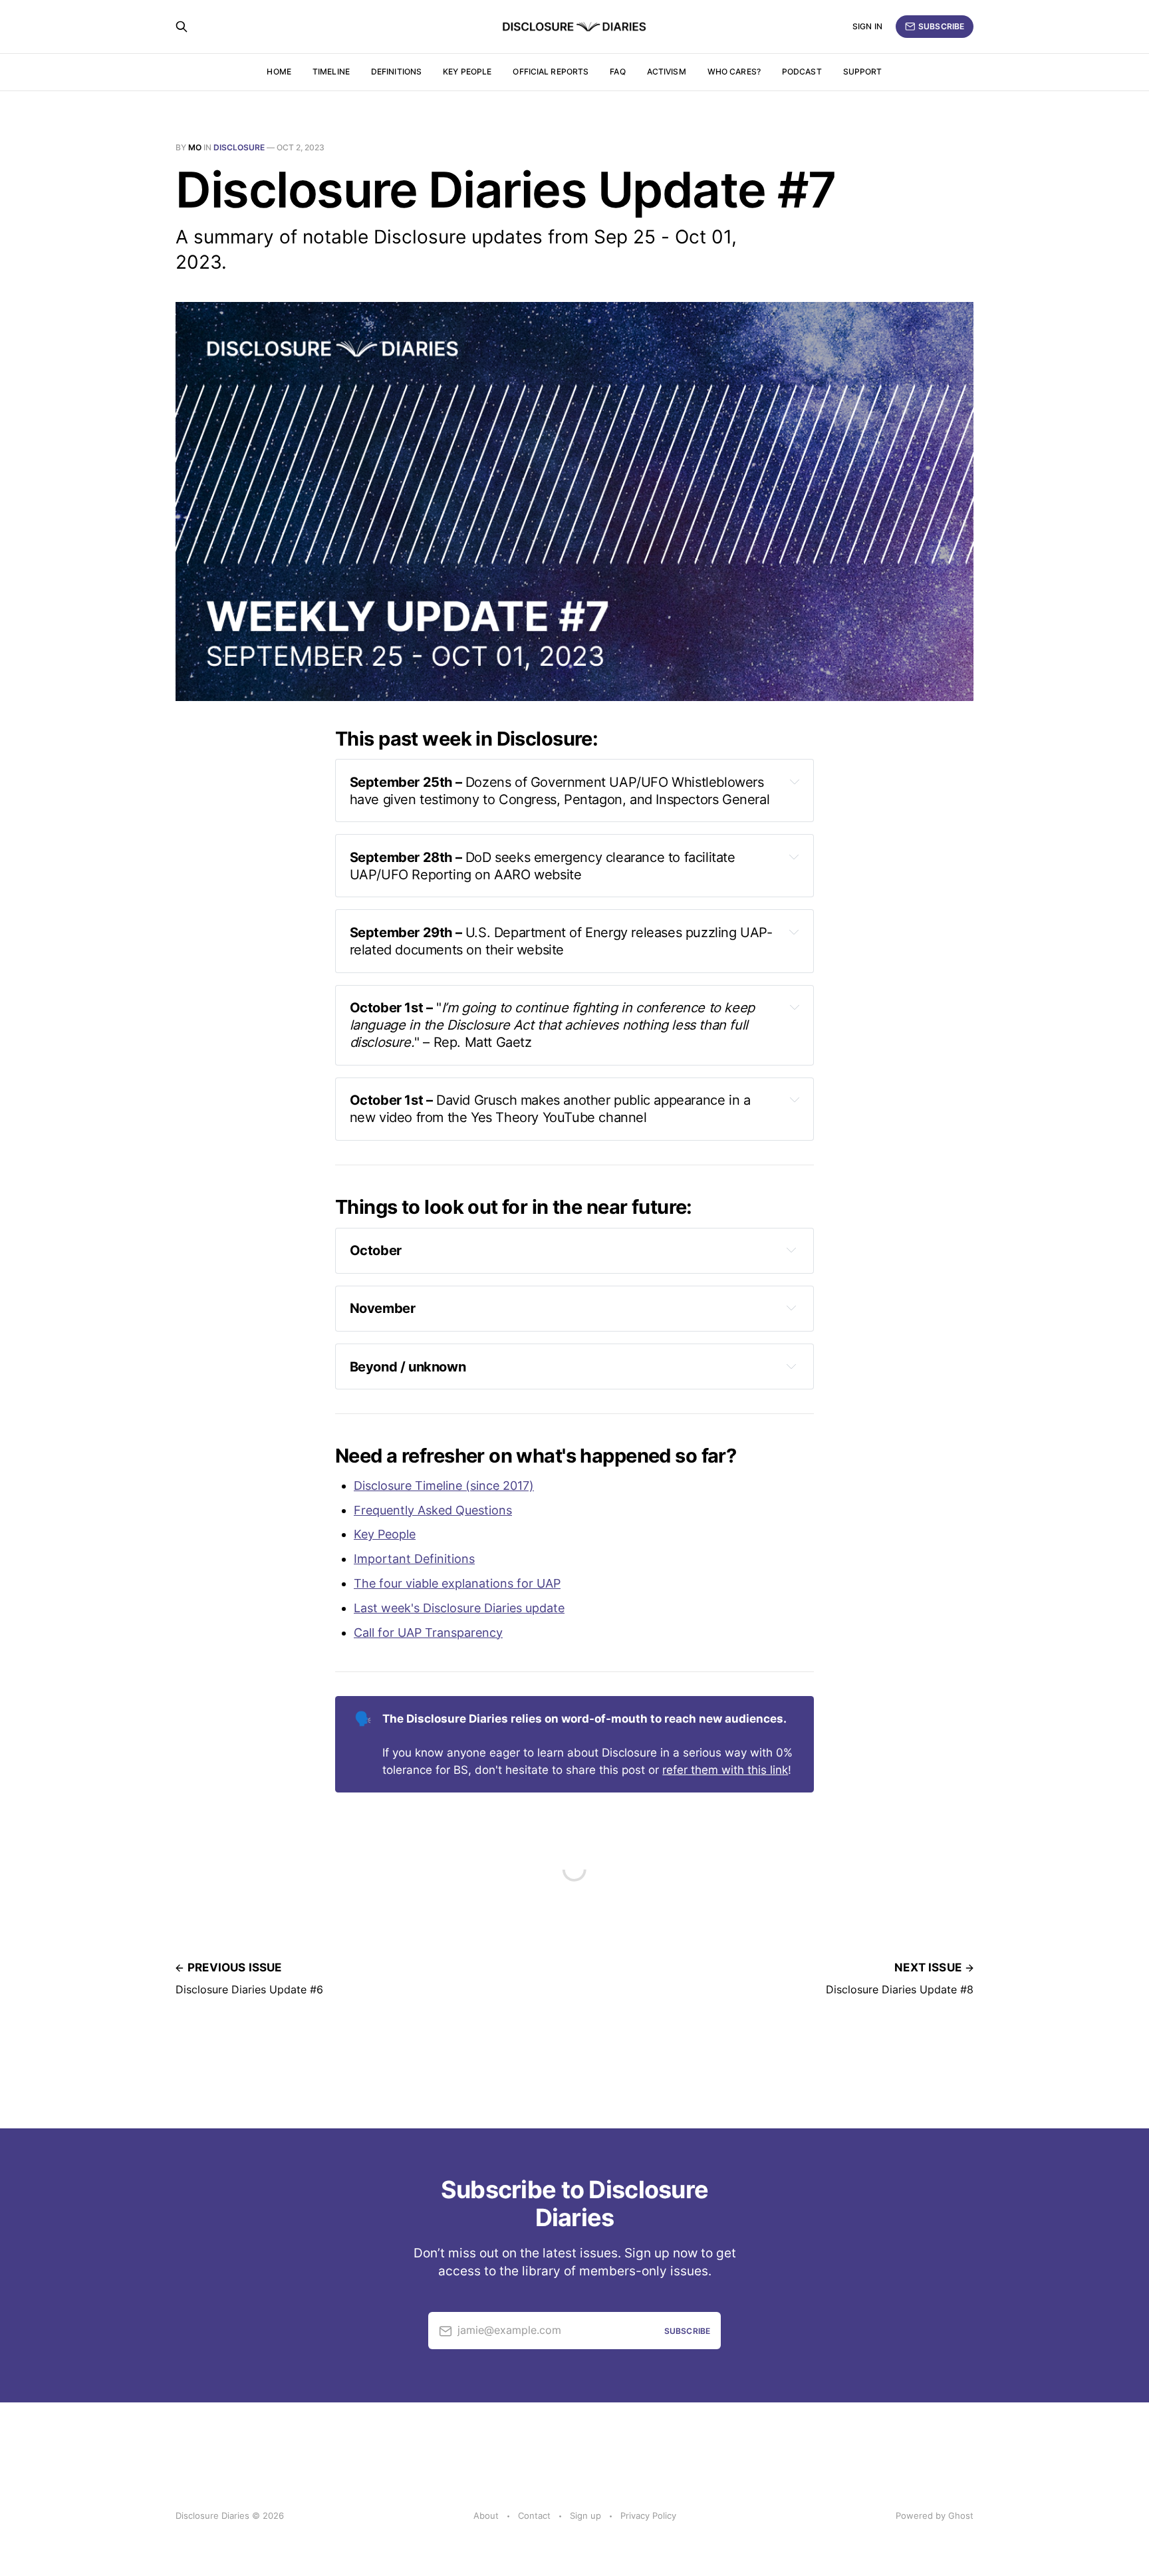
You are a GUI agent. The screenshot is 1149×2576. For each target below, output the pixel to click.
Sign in (867, 26)
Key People (385, 1534)
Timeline (331, 72)
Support (863, 72)
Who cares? (734, 72)
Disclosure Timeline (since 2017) (444, 1486)
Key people (467, 72)
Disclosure (239, 147)
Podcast (802, 72)
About (486, 2515)
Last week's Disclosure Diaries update (459, 1608)
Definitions (396, 72)
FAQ (617, 72)
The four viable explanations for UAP (457, 1583)
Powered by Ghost (935, 2515)
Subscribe (941, 26)
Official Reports (551, 72)
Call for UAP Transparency (428, 1633)
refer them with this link (725, 1770)
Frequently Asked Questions (433, 1510)
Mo (195, 147)
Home (279, 72)
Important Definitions (414, 1559)
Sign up (585, 2515)
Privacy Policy (648, 2515)
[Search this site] (182, 27)
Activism (667, 72)
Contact (534, 2515)
